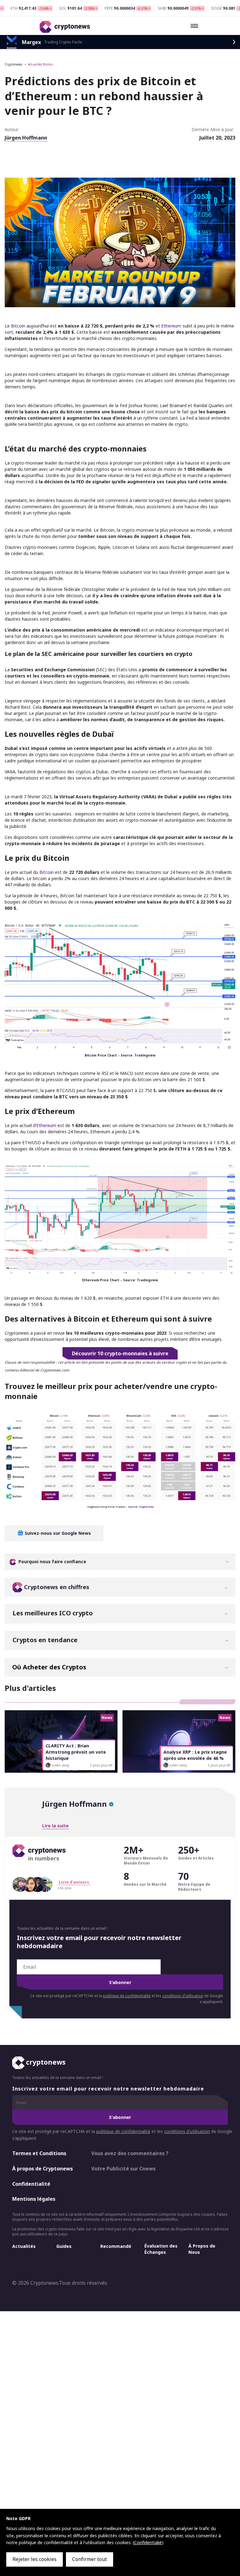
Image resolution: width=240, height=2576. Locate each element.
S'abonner (120, 1982)
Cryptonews (13, 64)
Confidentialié (148, 2542)
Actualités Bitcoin (40, 64)
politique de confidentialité (127, 1996)
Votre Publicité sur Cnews (123, 2169)
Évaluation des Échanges (161, 2249)
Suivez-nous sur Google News (57, 1533)
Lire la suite (55, 1826)
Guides (64, 2246)
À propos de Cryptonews (42, 2169)
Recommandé (116, 2246)
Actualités (24, 2246)
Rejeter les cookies (35, 2559)
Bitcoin (19, 326)
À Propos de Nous (202, 2249)
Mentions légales (34, 2199)
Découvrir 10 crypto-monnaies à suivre (120, 1353)
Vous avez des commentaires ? (130, 2153)
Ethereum (171, 326)
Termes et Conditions (39, 2153)
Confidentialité (31, 2184)
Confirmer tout (90, 2559)
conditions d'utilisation (183, 1996)
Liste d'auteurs (74, 1882)
